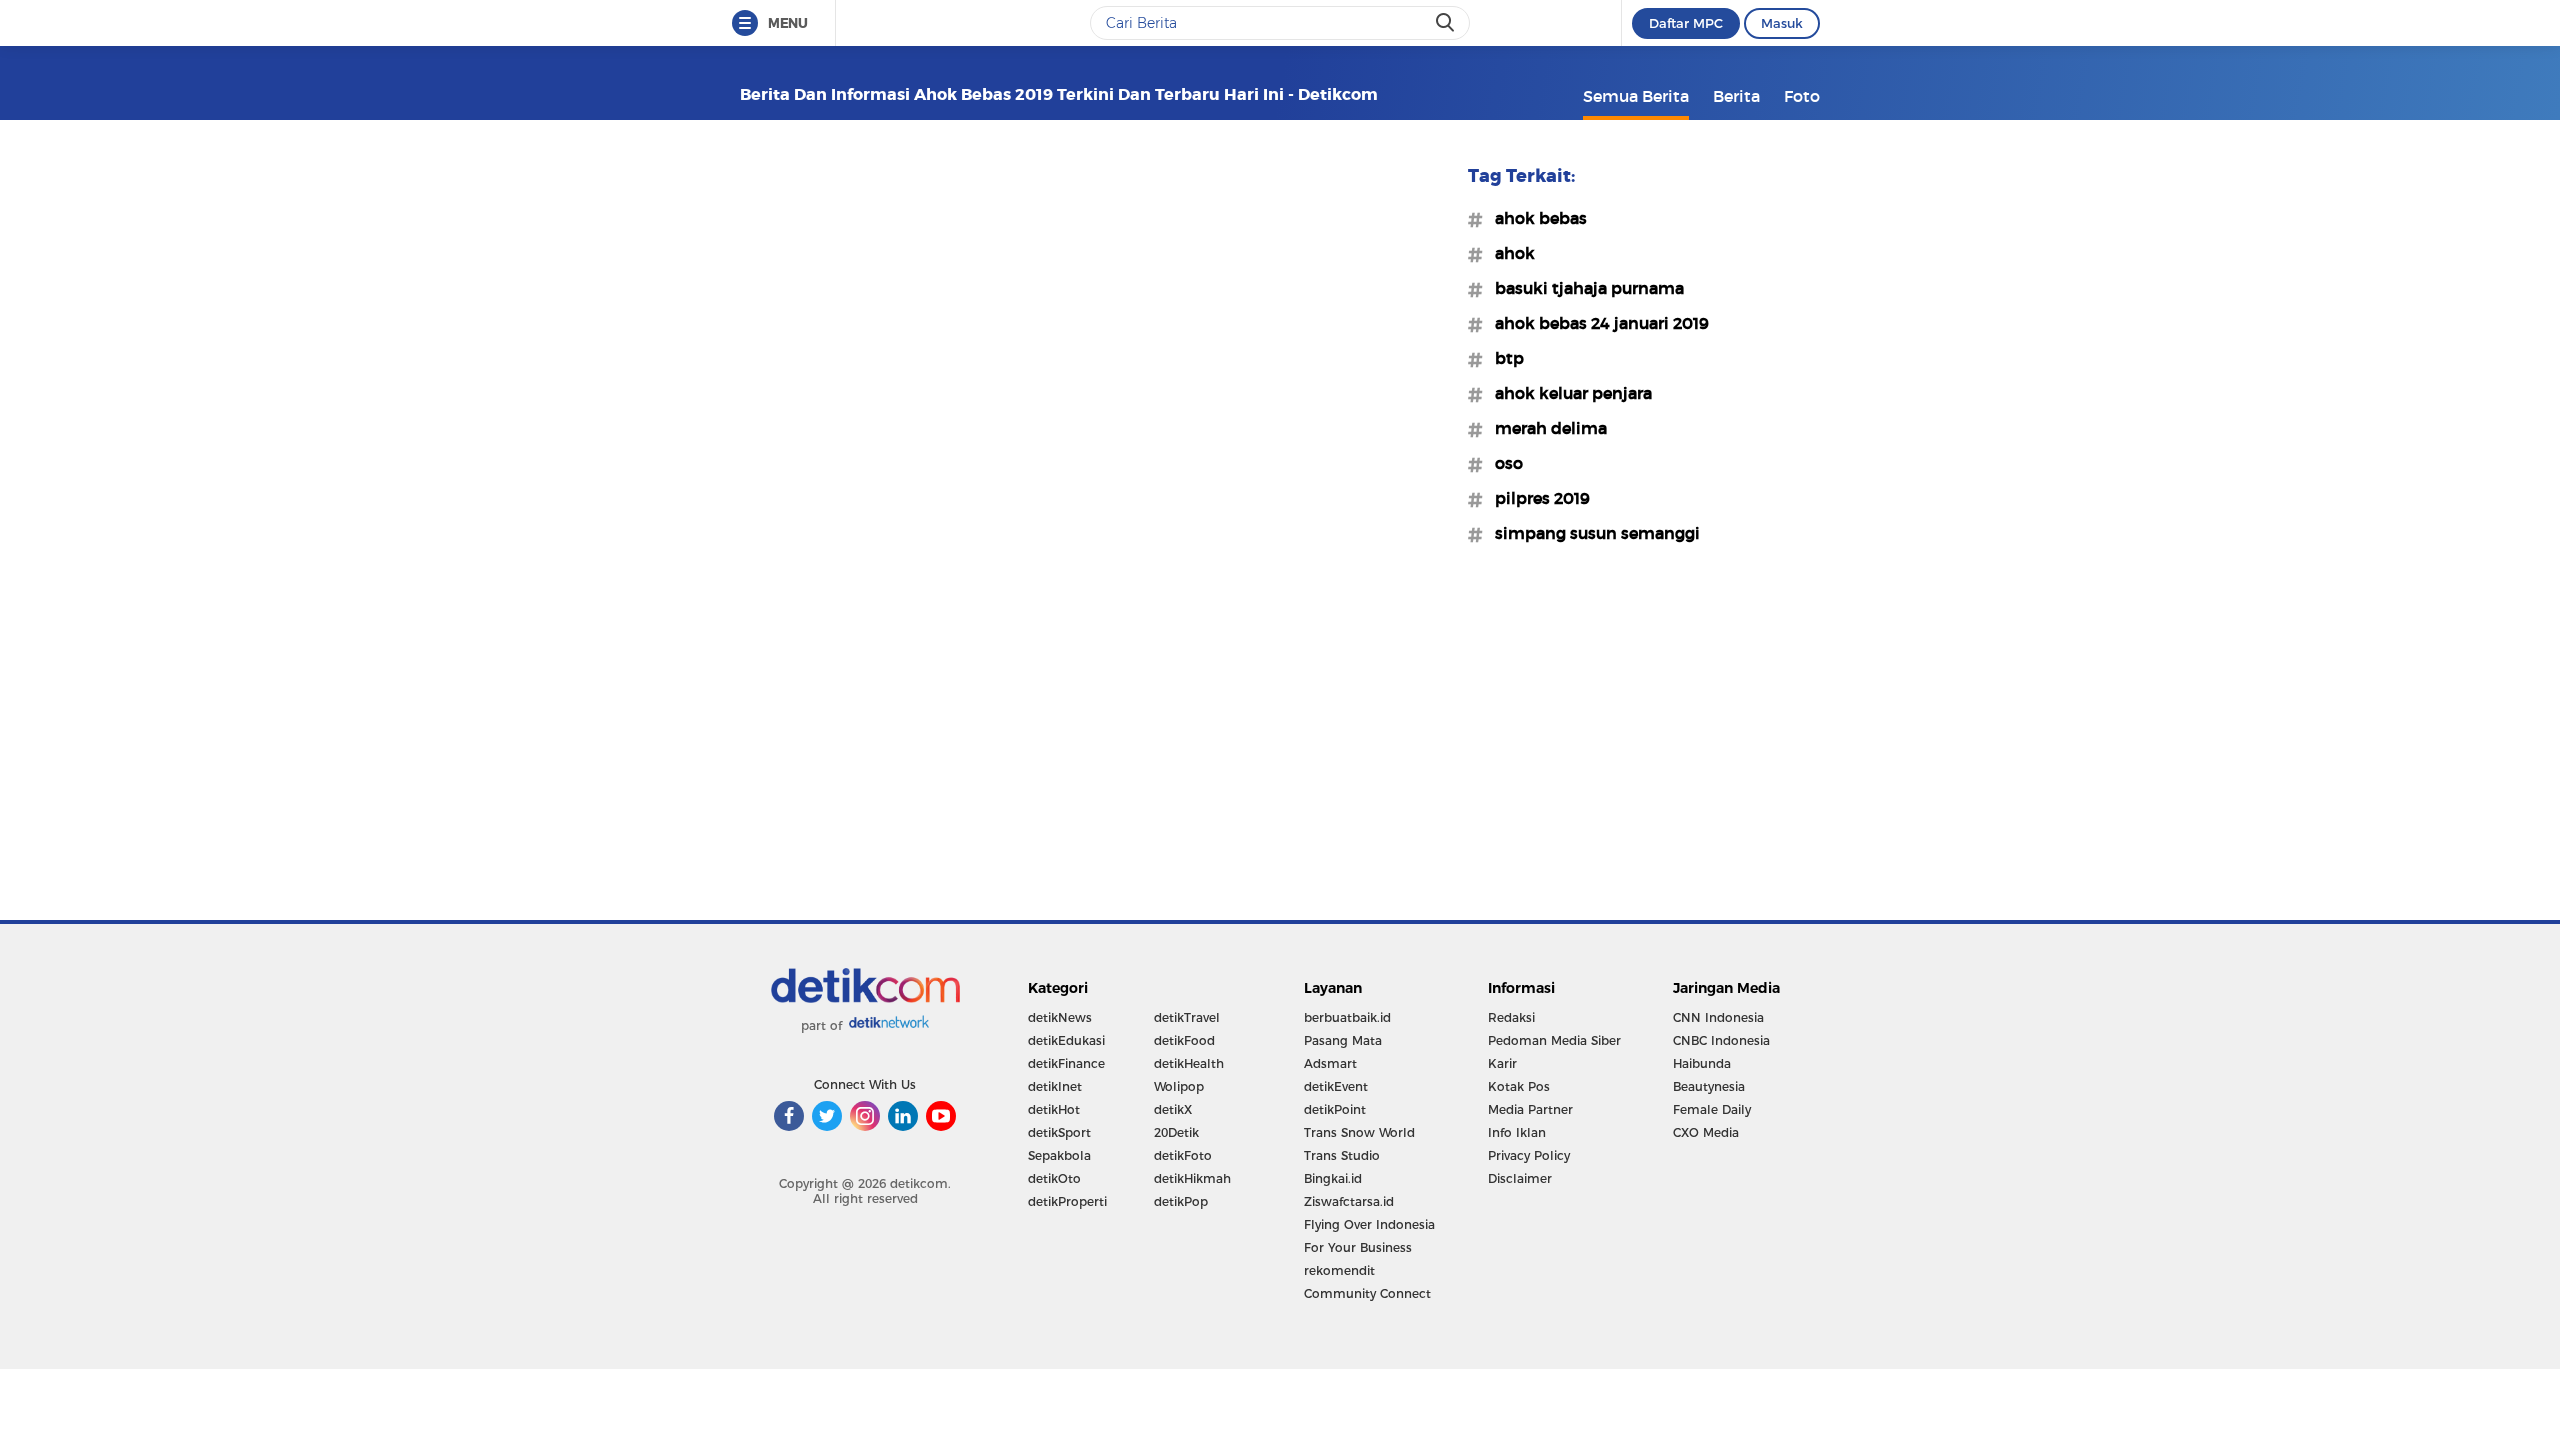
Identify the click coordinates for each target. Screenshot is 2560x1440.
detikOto (1054, 1178)
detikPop (1181, 1201)
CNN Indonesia (1718, 1017)
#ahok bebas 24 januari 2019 (1596, 323)
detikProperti (1067, 1201)
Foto (1802, 96)
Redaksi (1511, 1017)
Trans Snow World (1359, 1132)
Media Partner (1530, 1109)
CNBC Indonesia (1721, 1040)
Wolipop (1179, 1086)
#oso (1503, 463)
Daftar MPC (1686, 23)
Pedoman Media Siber (1554, 1040)
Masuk (1782, 23)
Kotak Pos (1519, 1086)
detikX (1173, 1109)
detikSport (1059, 1132)
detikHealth (1189, 1063)
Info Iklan (1517, 1132)
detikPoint (1335, 1109)
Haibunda (1702, 1063)
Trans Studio (1342, 1155)
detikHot (1054, 1109)
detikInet (1055, 1086)
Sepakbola (1059, 1155)
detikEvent (1336, 1086)
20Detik (1176, 1132)
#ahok (1509, 253)
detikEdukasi (1066, 1040)
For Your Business (1358, 1247)
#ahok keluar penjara (1567, 393)
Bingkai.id (1333, 1178)
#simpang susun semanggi (1591, 533)
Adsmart (1330, 1063)
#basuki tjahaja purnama (1583, 288)
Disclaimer (1520, 1178)
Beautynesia (1709, 1086)
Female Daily (1712, 1109)
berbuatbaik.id (1347, 1017)
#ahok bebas (1535, 218)
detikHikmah (1192, 1178)
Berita (1736, 96)
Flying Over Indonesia (1369, 1224)
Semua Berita (1636, 96)
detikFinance (1066, 1063)
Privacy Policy (1529, 1155)
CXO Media (1706, 1132)
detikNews (1060, 1017)
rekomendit (1339, 1270)
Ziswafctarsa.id (1349, 1201)
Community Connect (1367, 1293)
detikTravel (1187, 1017)
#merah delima (1545, 428)
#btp (1503, 358)
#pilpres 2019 (1536, 498)
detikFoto (1183, 1155)
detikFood (1184, 1040)
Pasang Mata (1343, 1040)
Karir (1502, 1063)
